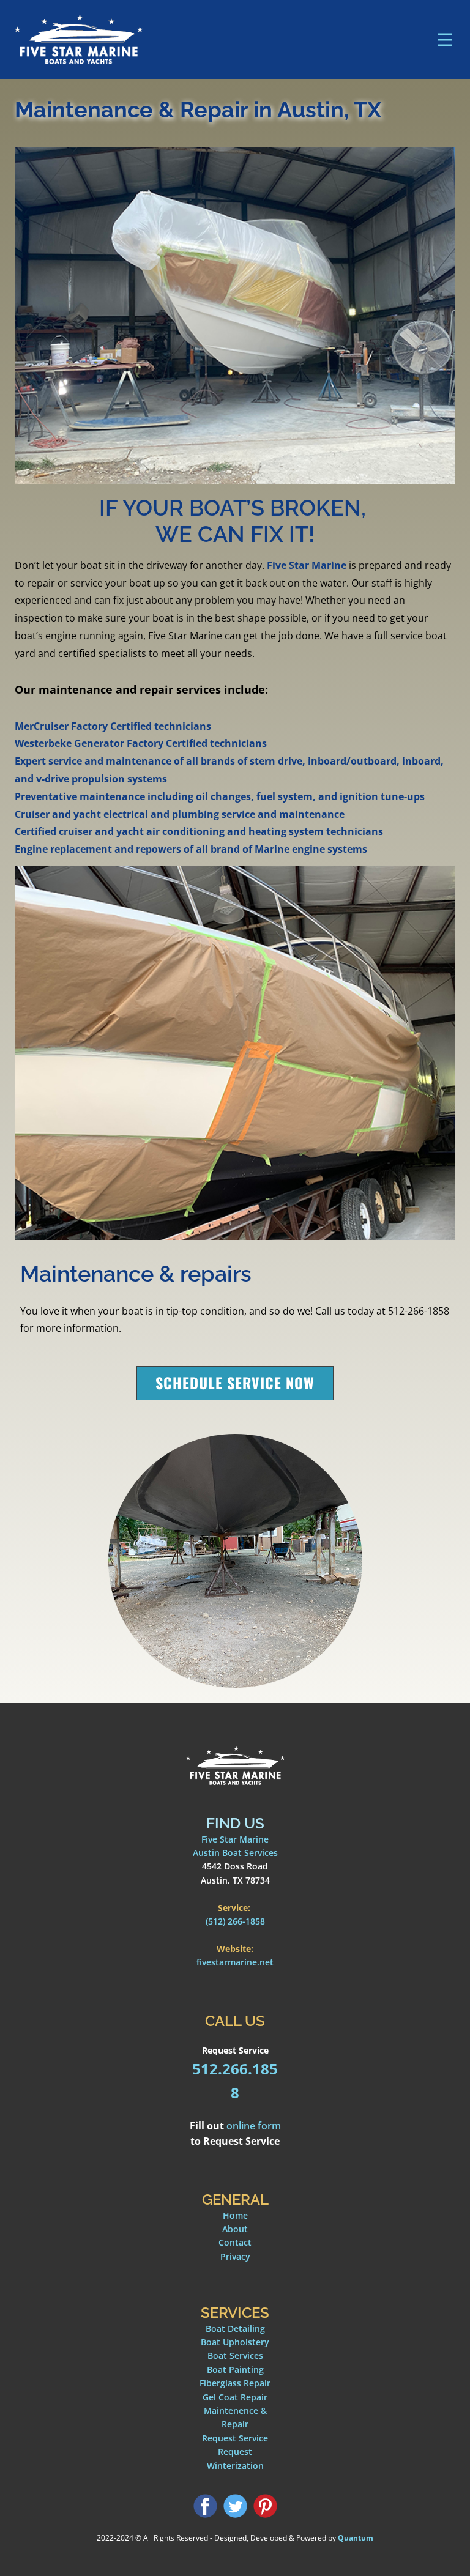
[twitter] (235, 2506)
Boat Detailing (235, 2329)
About (235, 2229)
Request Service (235, 2438)
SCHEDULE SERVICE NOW (235, 1383)
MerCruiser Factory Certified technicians (113, 726)
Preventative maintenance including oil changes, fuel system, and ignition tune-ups (220, 796)
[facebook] (205, 2506)
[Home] (79, 39)
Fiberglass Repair (235, 2383)
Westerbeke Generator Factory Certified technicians (141, 743)
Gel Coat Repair (235, 2397)
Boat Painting (235, 2370)
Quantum (356, 2538)
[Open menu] (445, 40)
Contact (235, 2242)
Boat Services (235, 2355)
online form (254, 2126)
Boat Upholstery (235, 2342)
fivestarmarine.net (235, 1962)
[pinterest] (265, 2506)
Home (235, 2215)
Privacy (235, 2256)
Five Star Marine (307, 565)
